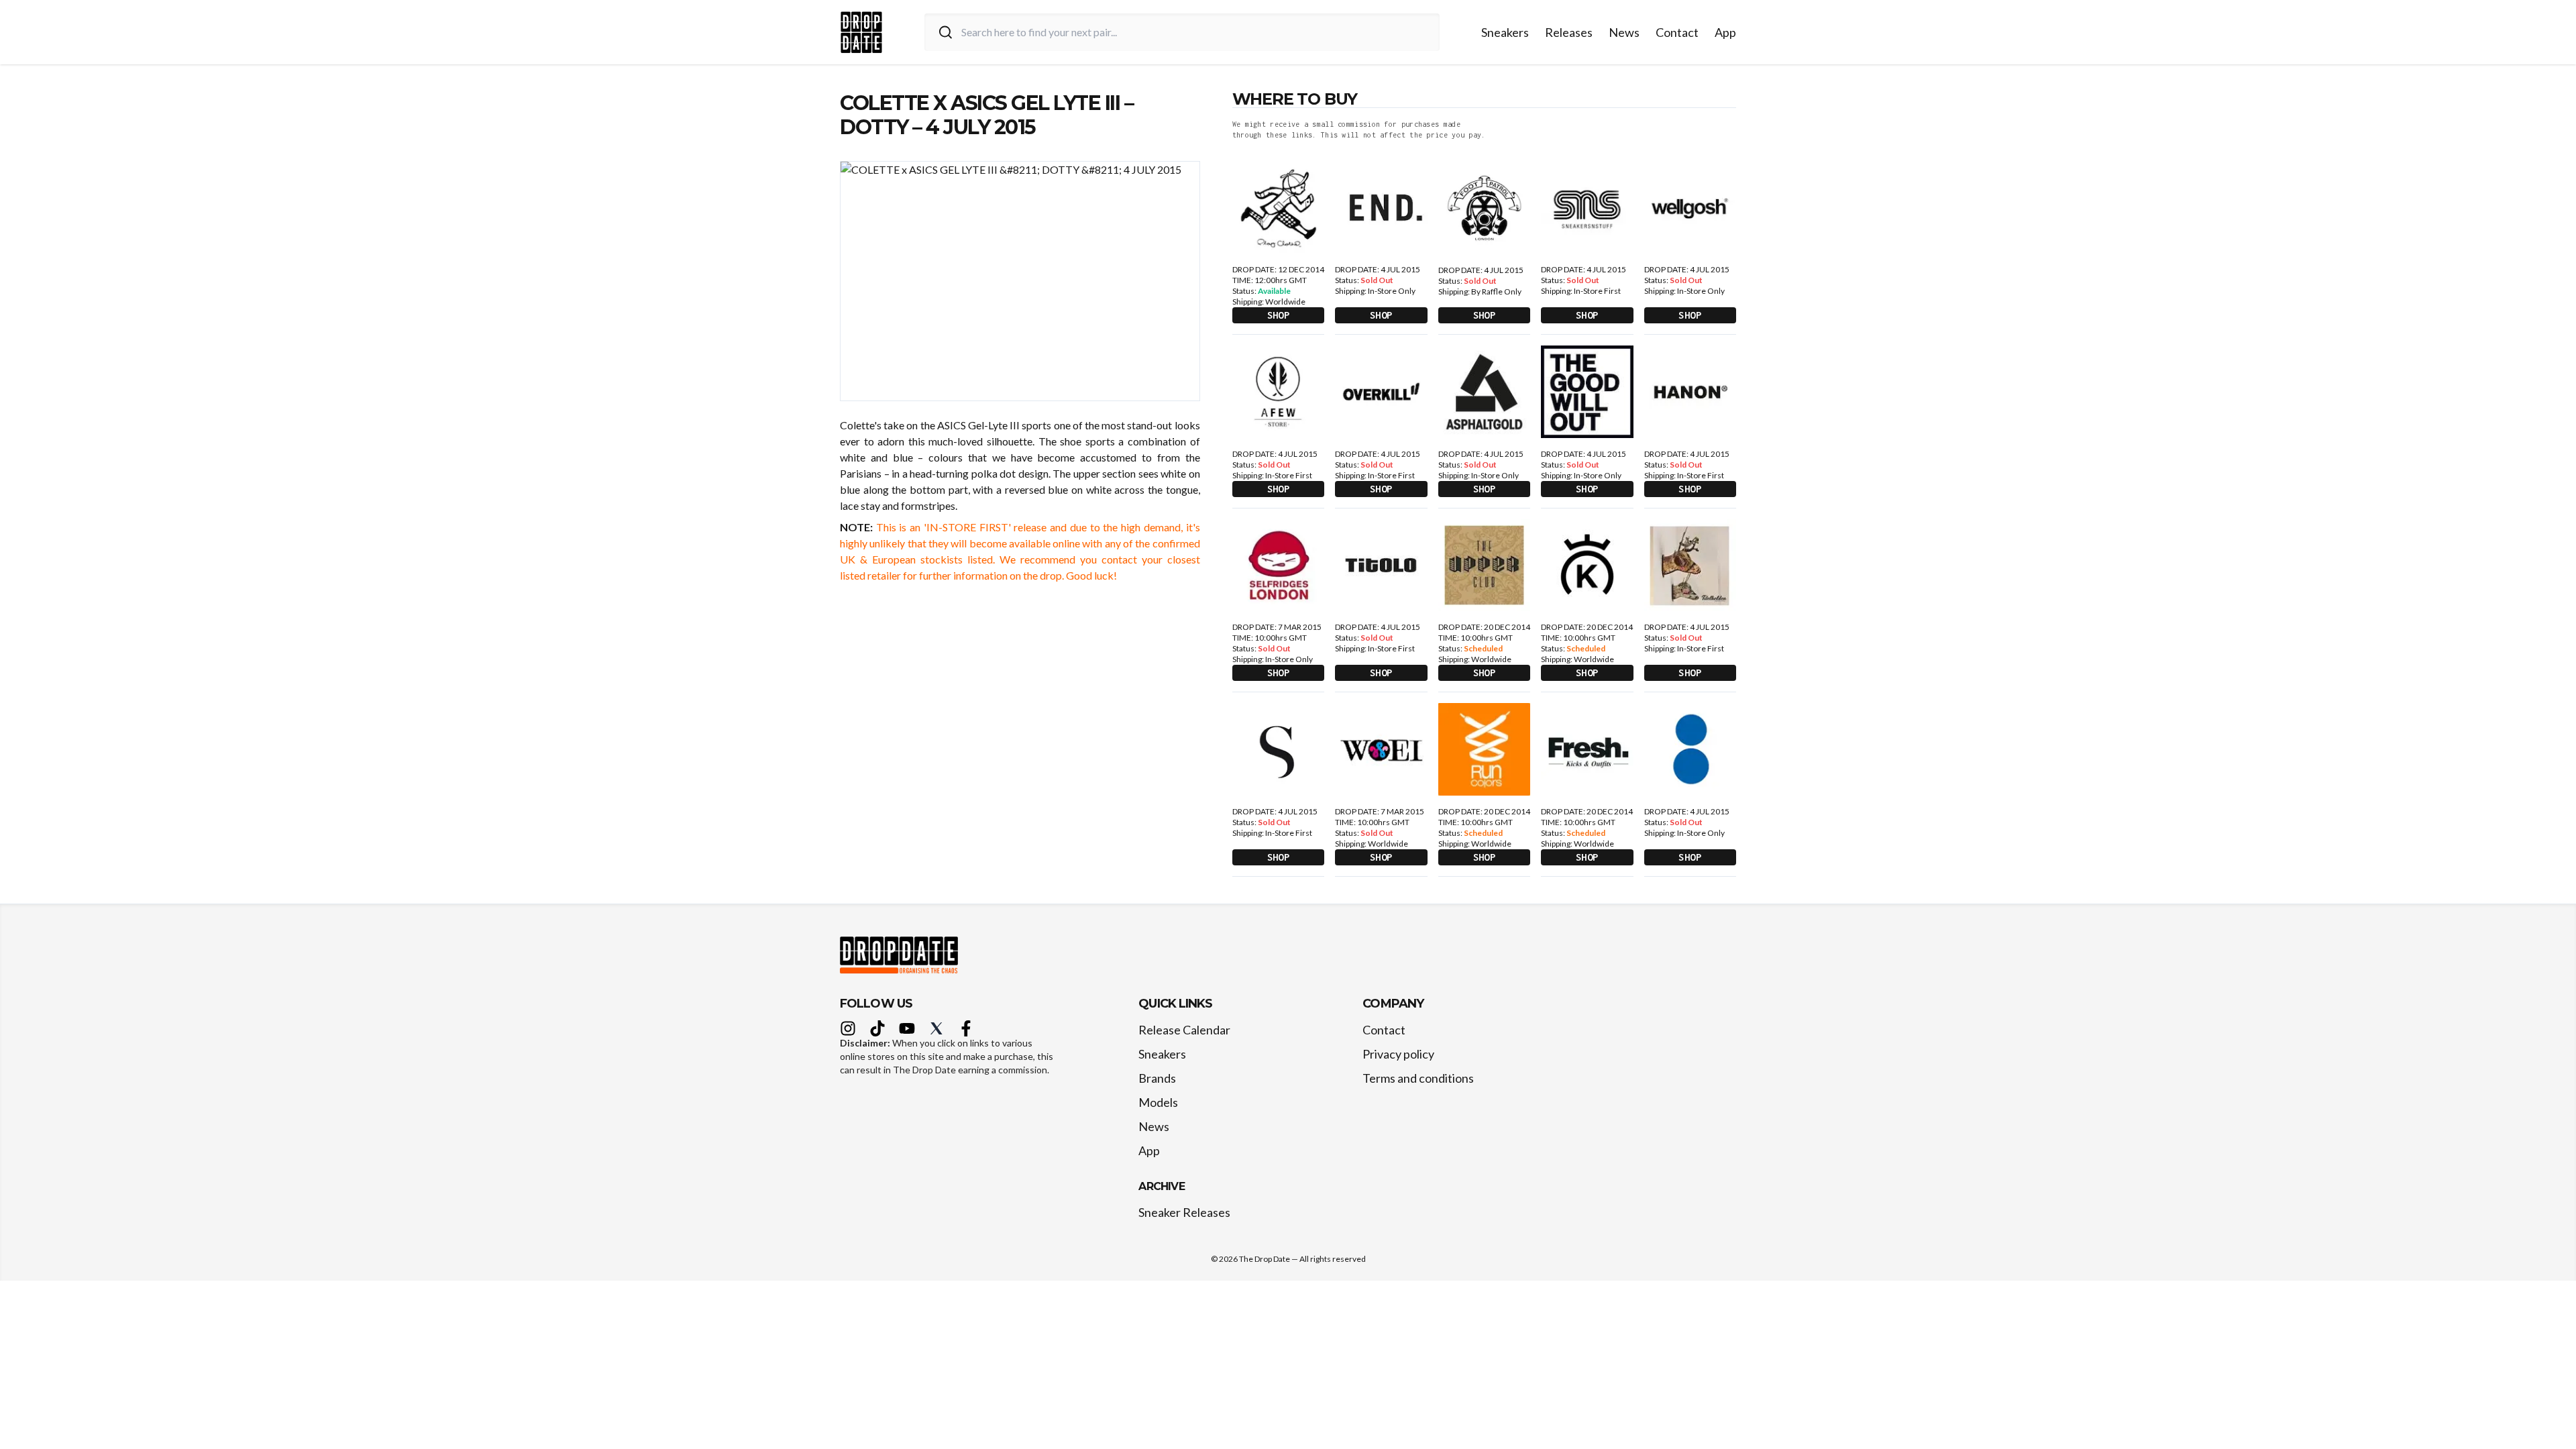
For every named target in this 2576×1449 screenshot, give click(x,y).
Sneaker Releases (1184, 1212)
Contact (1677, 32)
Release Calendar (1184, 1030)
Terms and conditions (1418, 1078)
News (1624, 32)
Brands (1157, 1078)
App (1725, 32)
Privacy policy (1398, 1054)
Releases (1569, 32)
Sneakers (1505, 32)
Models (1158, 1102)
